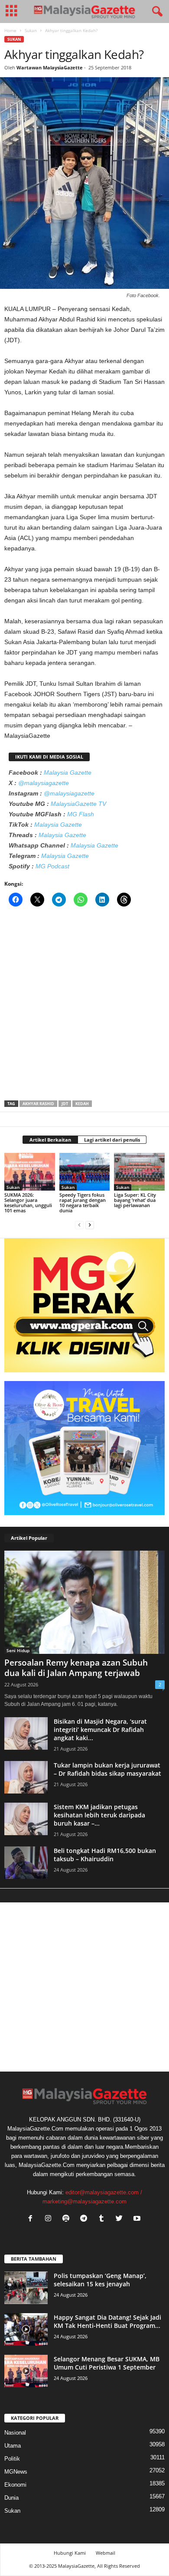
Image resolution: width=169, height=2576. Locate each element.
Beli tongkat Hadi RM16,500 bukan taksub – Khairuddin (105, 1855)
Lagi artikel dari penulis (112, 1140)
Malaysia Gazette (68, 772)
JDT (65, 1104)
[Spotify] (68, 2219)
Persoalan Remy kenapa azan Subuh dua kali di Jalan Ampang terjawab (76, 1668)
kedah (82, 1104)
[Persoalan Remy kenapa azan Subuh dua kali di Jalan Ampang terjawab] (84, 1602)
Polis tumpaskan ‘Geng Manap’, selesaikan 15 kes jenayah (100, 2280)
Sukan (31, 30)
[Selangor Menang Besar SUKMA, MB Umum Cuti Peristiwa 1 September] (26, 2371)
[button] (156, 12)
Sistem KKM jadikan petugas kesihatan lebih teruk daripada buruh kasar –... (99, 1815)
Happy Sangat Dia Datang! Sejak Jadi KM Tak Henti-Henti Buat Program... (107, 2321)
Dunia (11, 2498)
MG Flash (81, 814)
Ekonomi (15, 2485)
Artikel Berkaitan (50, 1140)
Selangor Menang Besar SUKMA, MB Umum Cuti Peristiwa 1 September (107, 2363)
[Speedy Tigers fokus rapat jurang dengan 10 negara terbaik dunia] (85, 1172)
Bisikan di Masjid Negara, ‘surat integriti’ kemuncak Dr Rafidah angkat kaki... (100, 1730)
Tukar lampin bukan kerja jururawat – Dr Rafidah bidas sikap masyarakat (107, 1769)
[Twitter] (121, 2219)
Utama (13, 2446)
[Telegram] (86, 2219)
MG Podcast (52, 866)
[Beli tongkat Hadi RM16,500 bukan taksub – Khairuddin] (26, 1863)
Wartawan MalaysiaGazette (50, 67)
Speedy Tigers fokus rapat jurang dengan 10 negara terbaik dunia (83, 1203)
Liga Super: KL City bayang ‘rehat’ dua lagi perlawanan (135, 1200)
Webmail (106, 2553)
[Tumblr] (103, 2219)
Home (10, 30)
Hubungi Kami (70, 2553)
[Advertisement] (84, 1006)
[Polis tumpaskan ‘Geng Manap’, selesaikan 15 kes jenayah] (26, 2288)
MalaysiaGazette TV (78, 804)
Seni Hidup (18, 1650)
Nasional (15, 2433)
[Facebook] (32, 2219)
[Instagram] (50, 2219)
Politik (12, 2459)
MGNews (16, 2472)
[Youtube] (138, 2219)
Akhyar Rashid (38, 1104)
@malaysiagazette (44, 783)
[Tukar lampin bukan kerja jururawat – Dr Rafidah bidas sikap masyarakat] (26, 1777)
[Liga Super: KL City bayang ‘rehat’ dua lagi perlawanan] (139, 1172)
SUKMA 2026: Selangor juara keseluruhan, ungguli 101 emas (28, 1203)
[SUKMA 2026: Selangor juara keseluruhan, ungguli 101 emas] (30, 1172)
